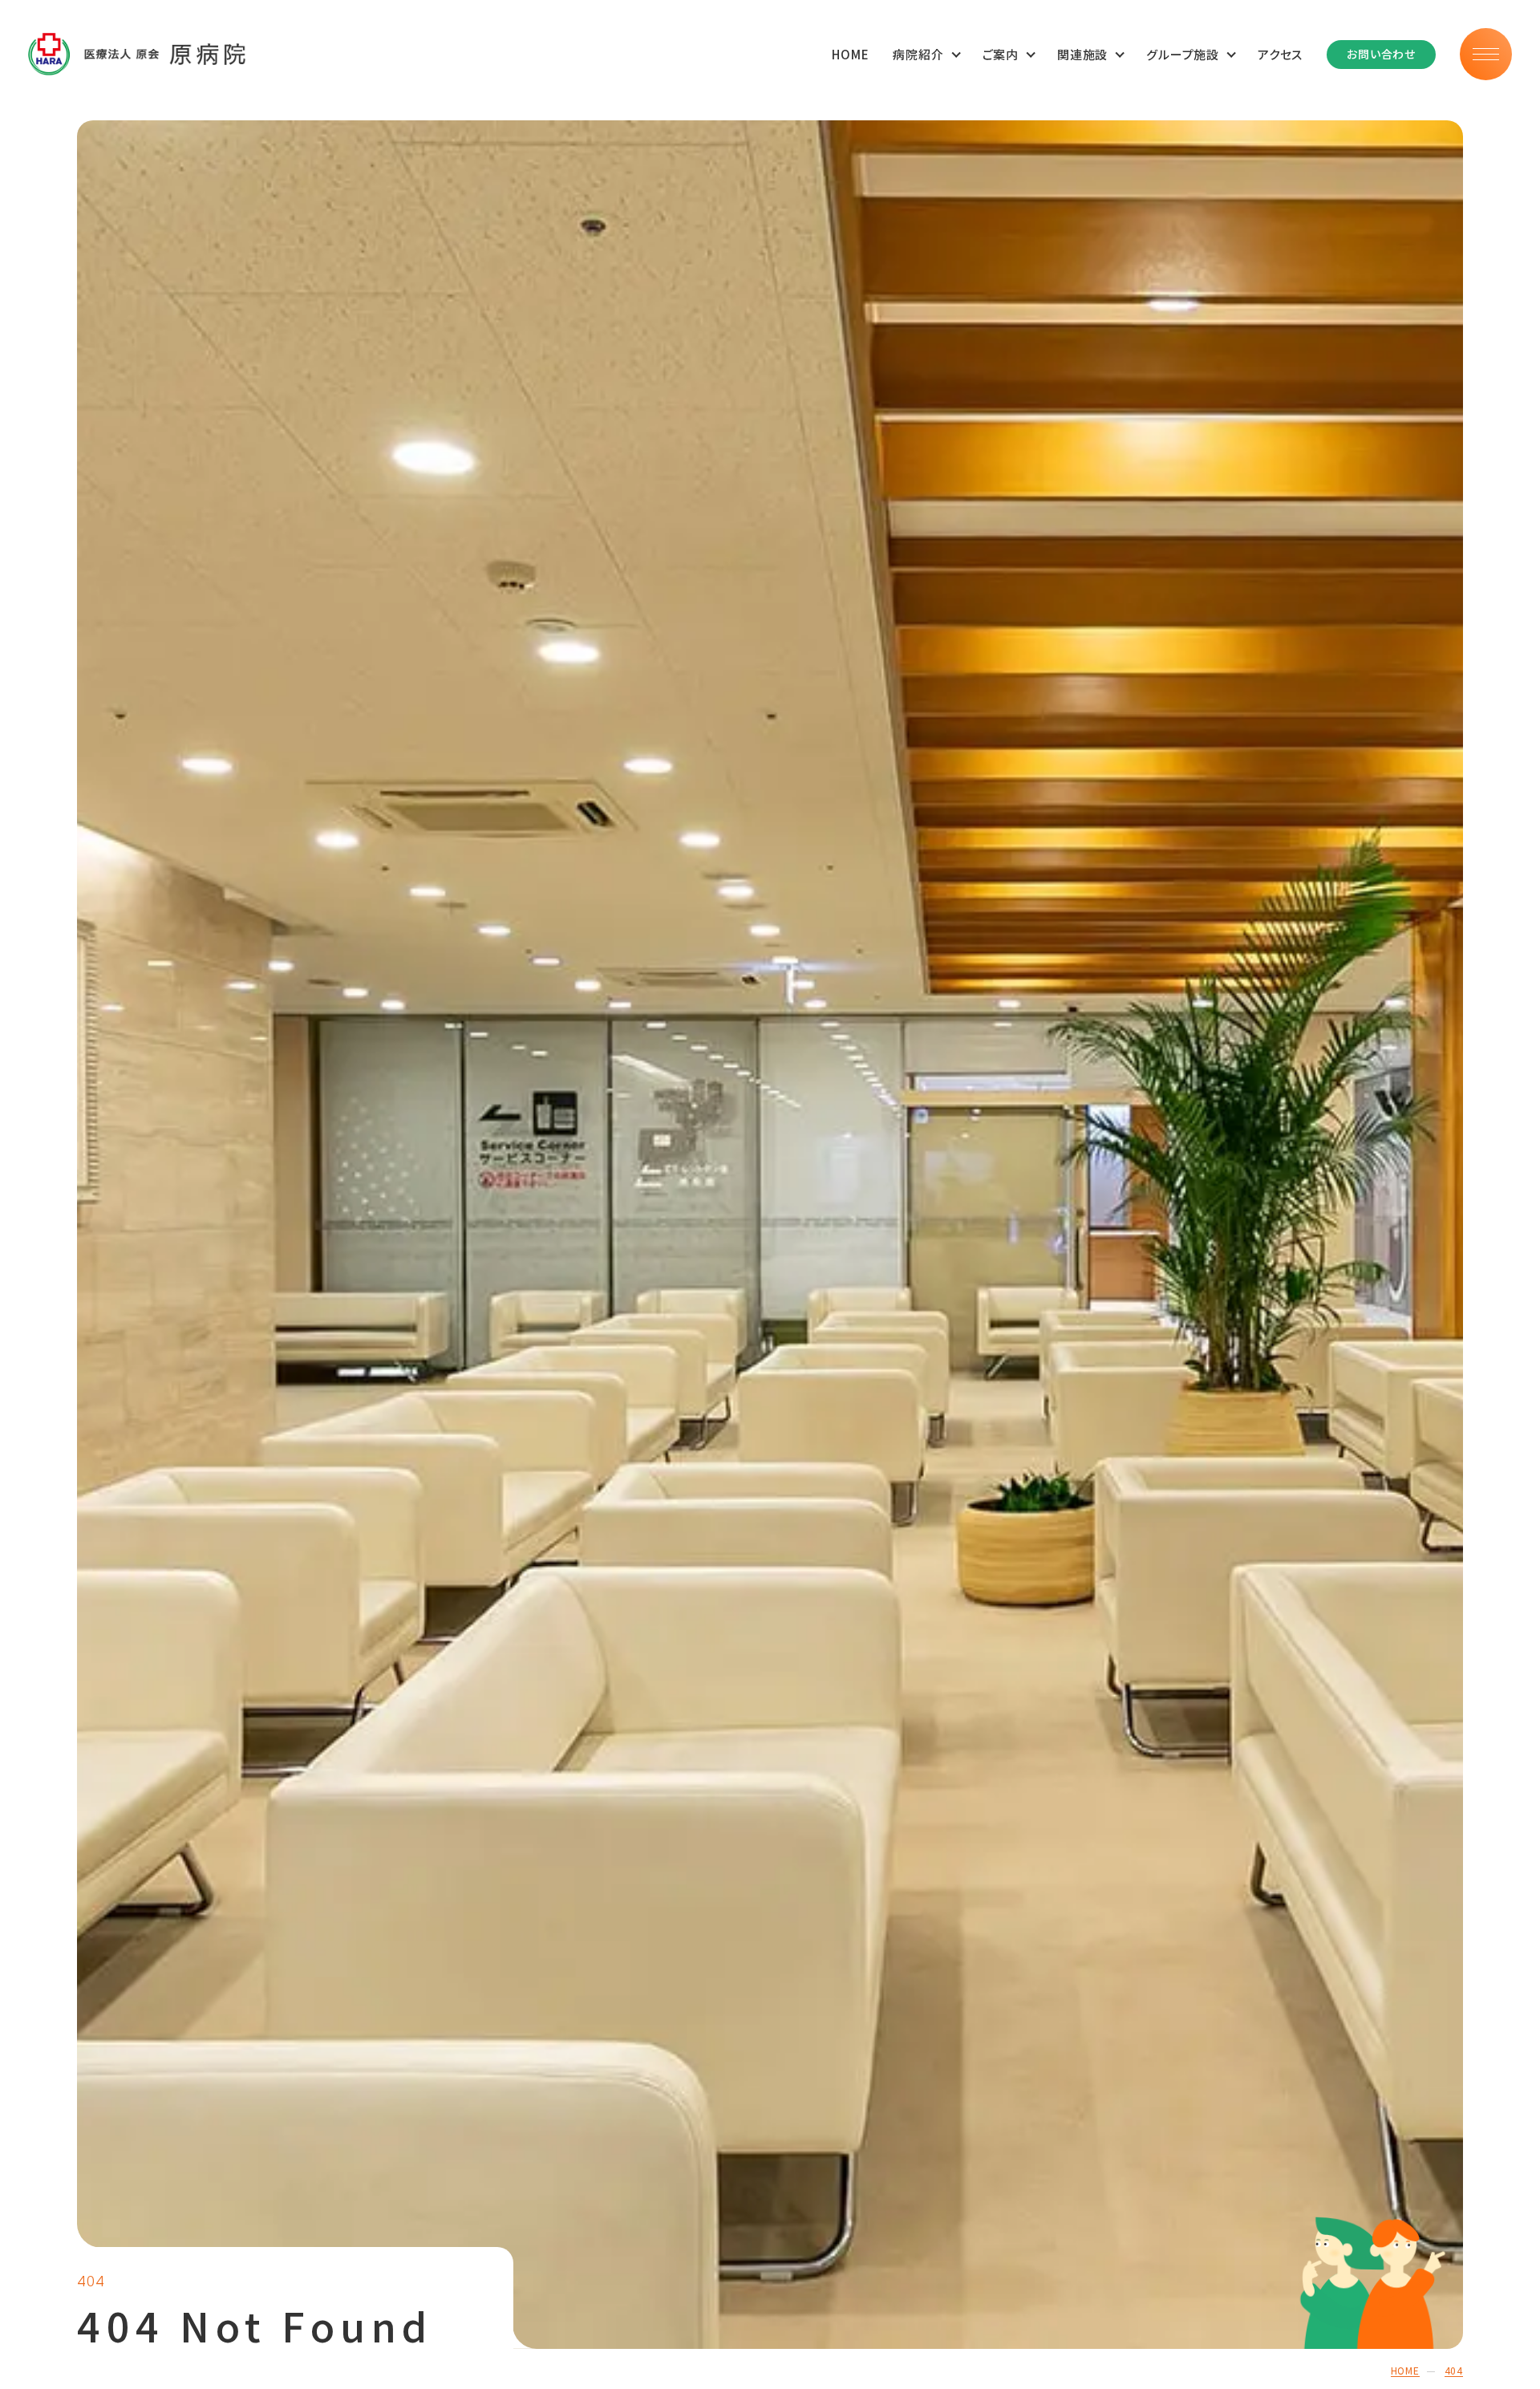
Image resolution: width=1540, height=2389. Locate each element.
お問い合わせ (1381, 54)
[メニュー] (1486, 54)
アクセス (1280, 54)
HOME (850, 54)
